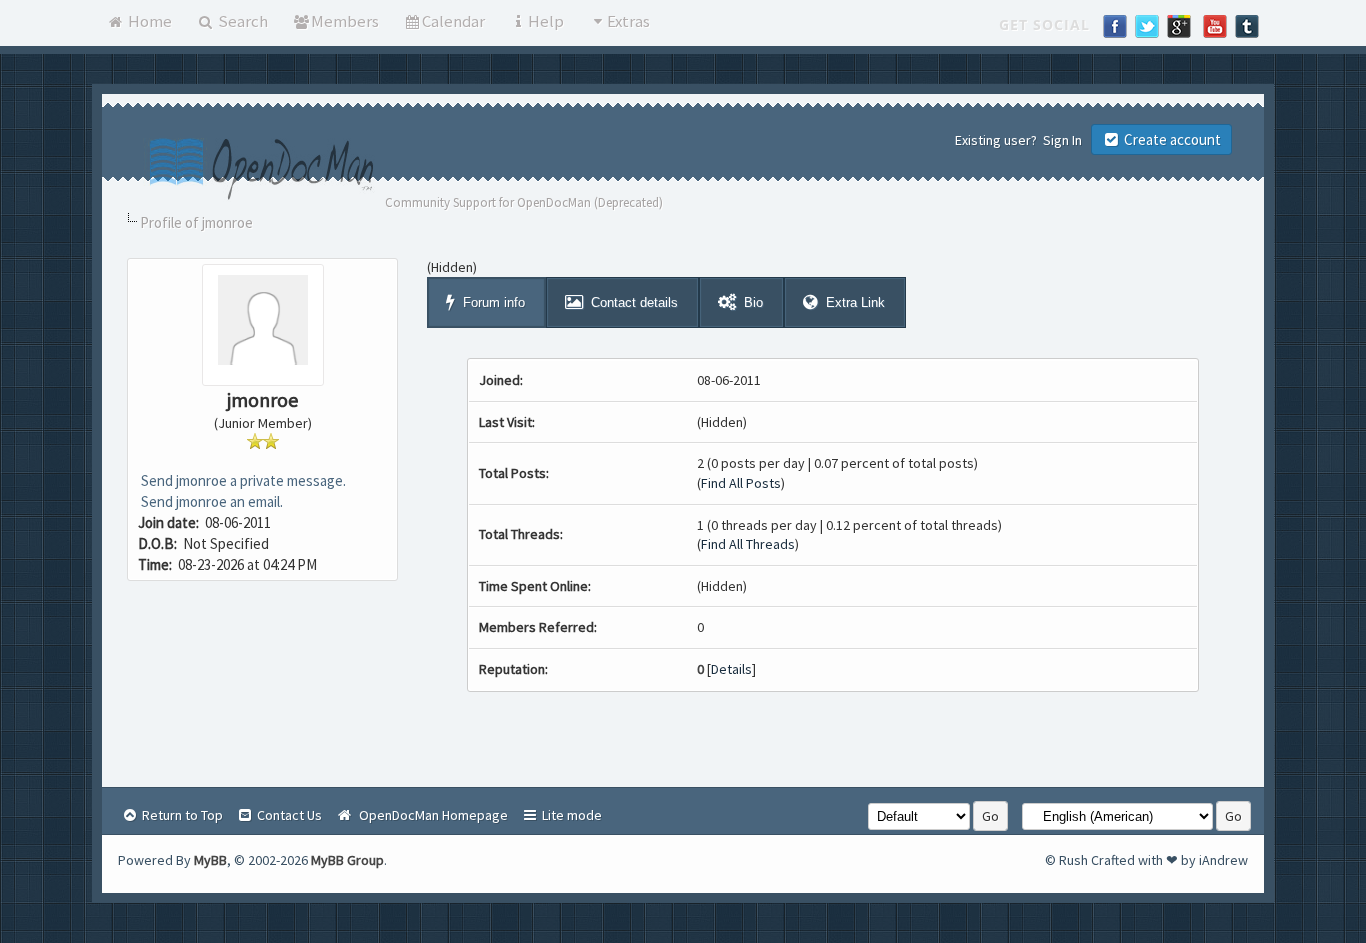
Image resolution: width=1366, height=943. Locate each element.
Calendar (453, 21)
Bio (753, 302)
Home (148, 21)
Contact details (634, 302)
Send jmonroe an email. (210, 501)
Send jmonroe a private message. (242, 480)
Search (241, 21)
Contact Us (288, 815)
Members (345, 21)
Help (546, 21)
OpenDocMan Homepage (430, 815)
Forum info (494, 302)
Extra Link (855, 302)
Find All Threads (748, 544)
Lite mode (570, 815)
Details (731, 669)
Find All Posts (741, 483)
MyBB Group (347, 860)
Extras (628, 21)
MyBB (210, 860)
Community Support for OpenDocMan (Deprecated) (524, 202)
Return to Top (181, 815)
